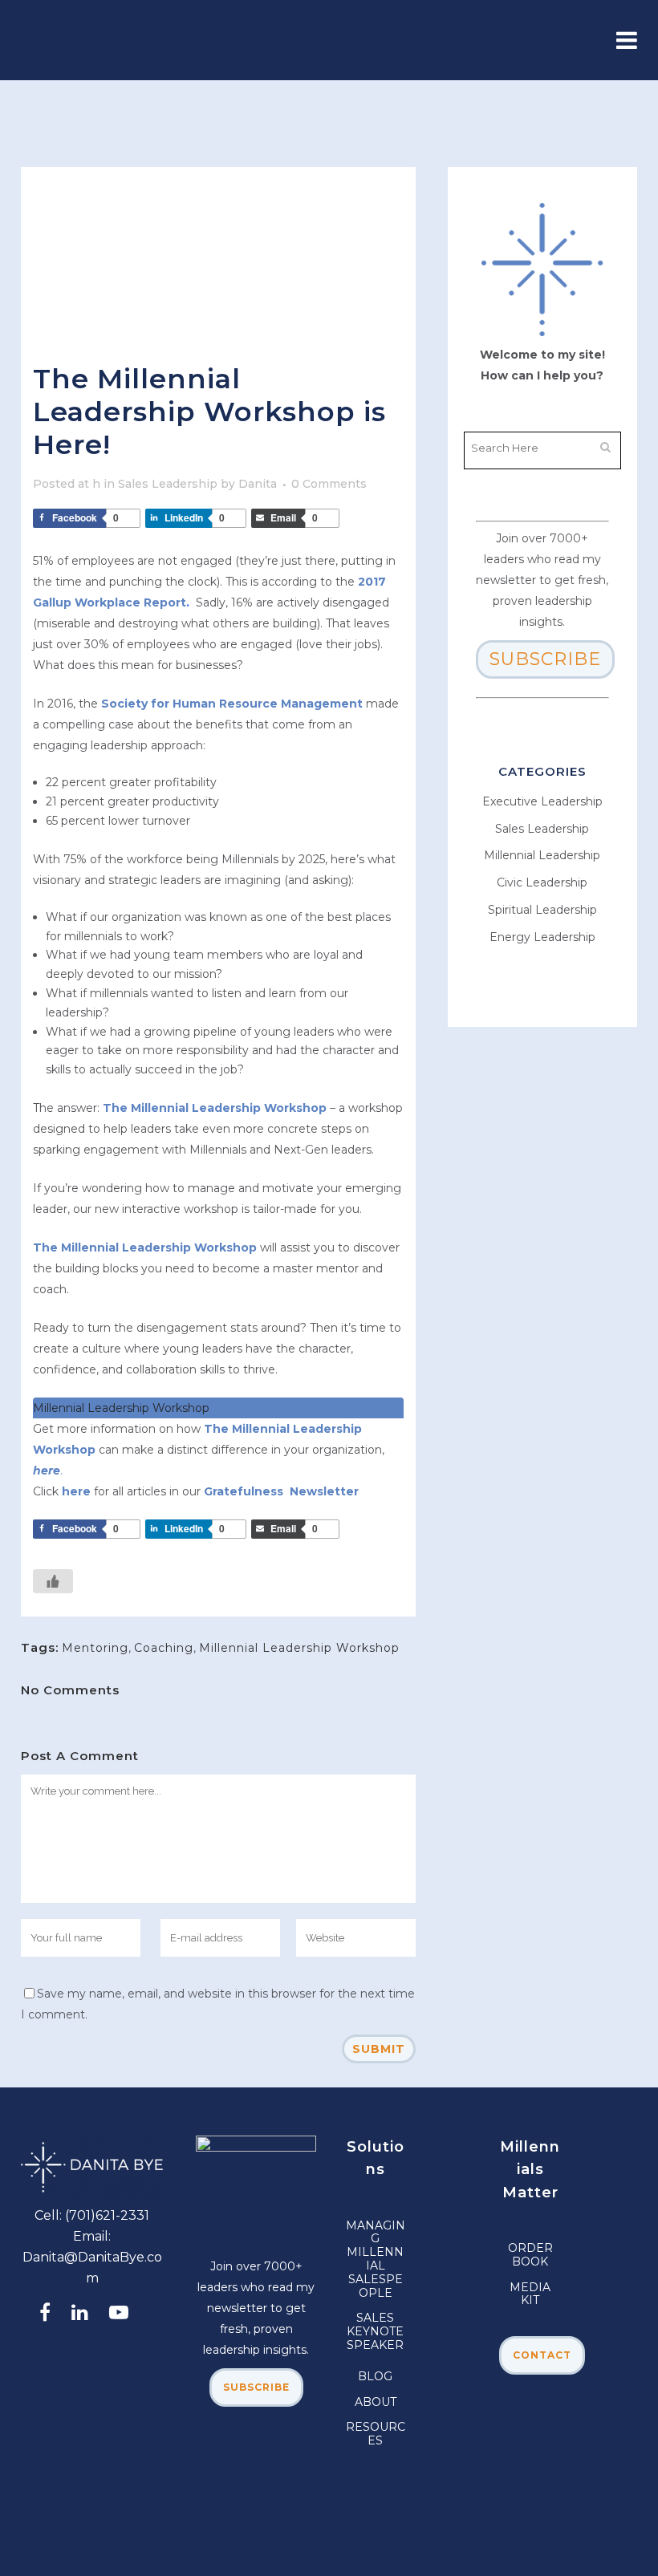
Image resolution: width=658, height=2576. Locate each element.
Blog (375, 2376)
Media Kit (530, 2294)
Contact (542, 2355)
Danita (258, 484)
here (76, 1491)
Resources (376, 2434)
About (376, 2402)
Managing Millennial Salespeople (376, 2259)
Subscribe (545, 659)
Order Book (530, 2255)
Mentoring (95, 1648)
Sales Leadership (168, 484)
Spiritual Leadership (542, 910)
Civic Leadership (542, 882)
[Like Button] (53, 1581)
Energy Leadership (542, 937)
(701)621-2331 (107, 2215)
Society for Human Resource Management (234, 704)
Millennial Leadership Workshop (299, 1648)
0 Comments (329, 484)
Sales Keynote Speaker (375, 2331)
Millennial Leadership (542, 855)
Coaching (164, 1648)
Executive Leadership (542, 801)
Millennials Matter (530, 2170)
